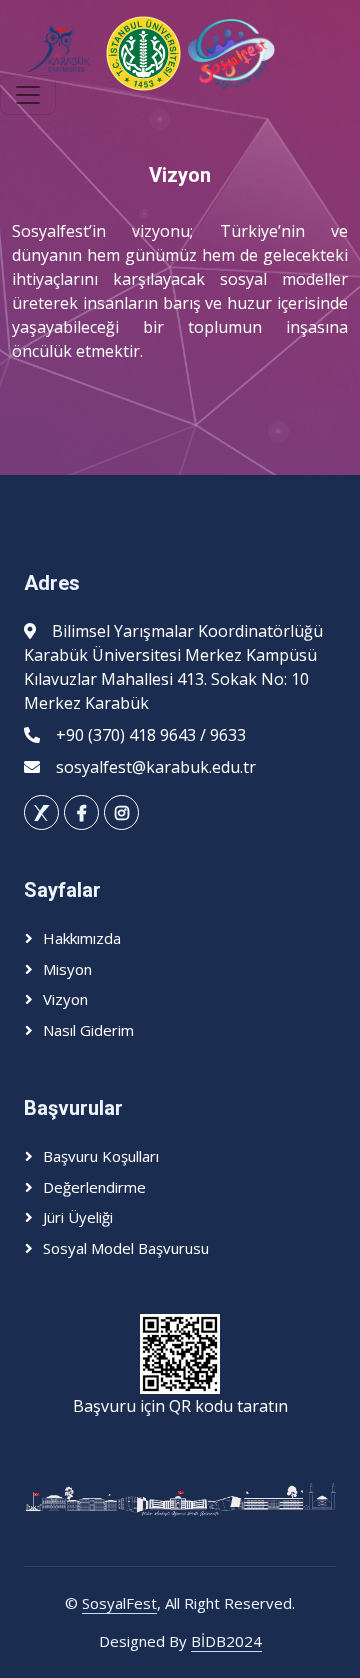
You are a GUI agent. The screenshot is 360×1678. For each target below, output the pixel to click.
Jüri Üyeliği (78, 1217)
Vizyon (65, 999)
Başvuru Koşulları (101, 1156)
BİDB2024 (226, 1641)
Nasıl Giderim (88, 1030)
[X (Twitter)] (41, 812)
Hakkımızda (82, 938)
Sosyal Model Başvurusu (126, 1248)
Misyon (67, 969)
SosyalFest (119, 1603)
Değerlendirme (94, 1187)
